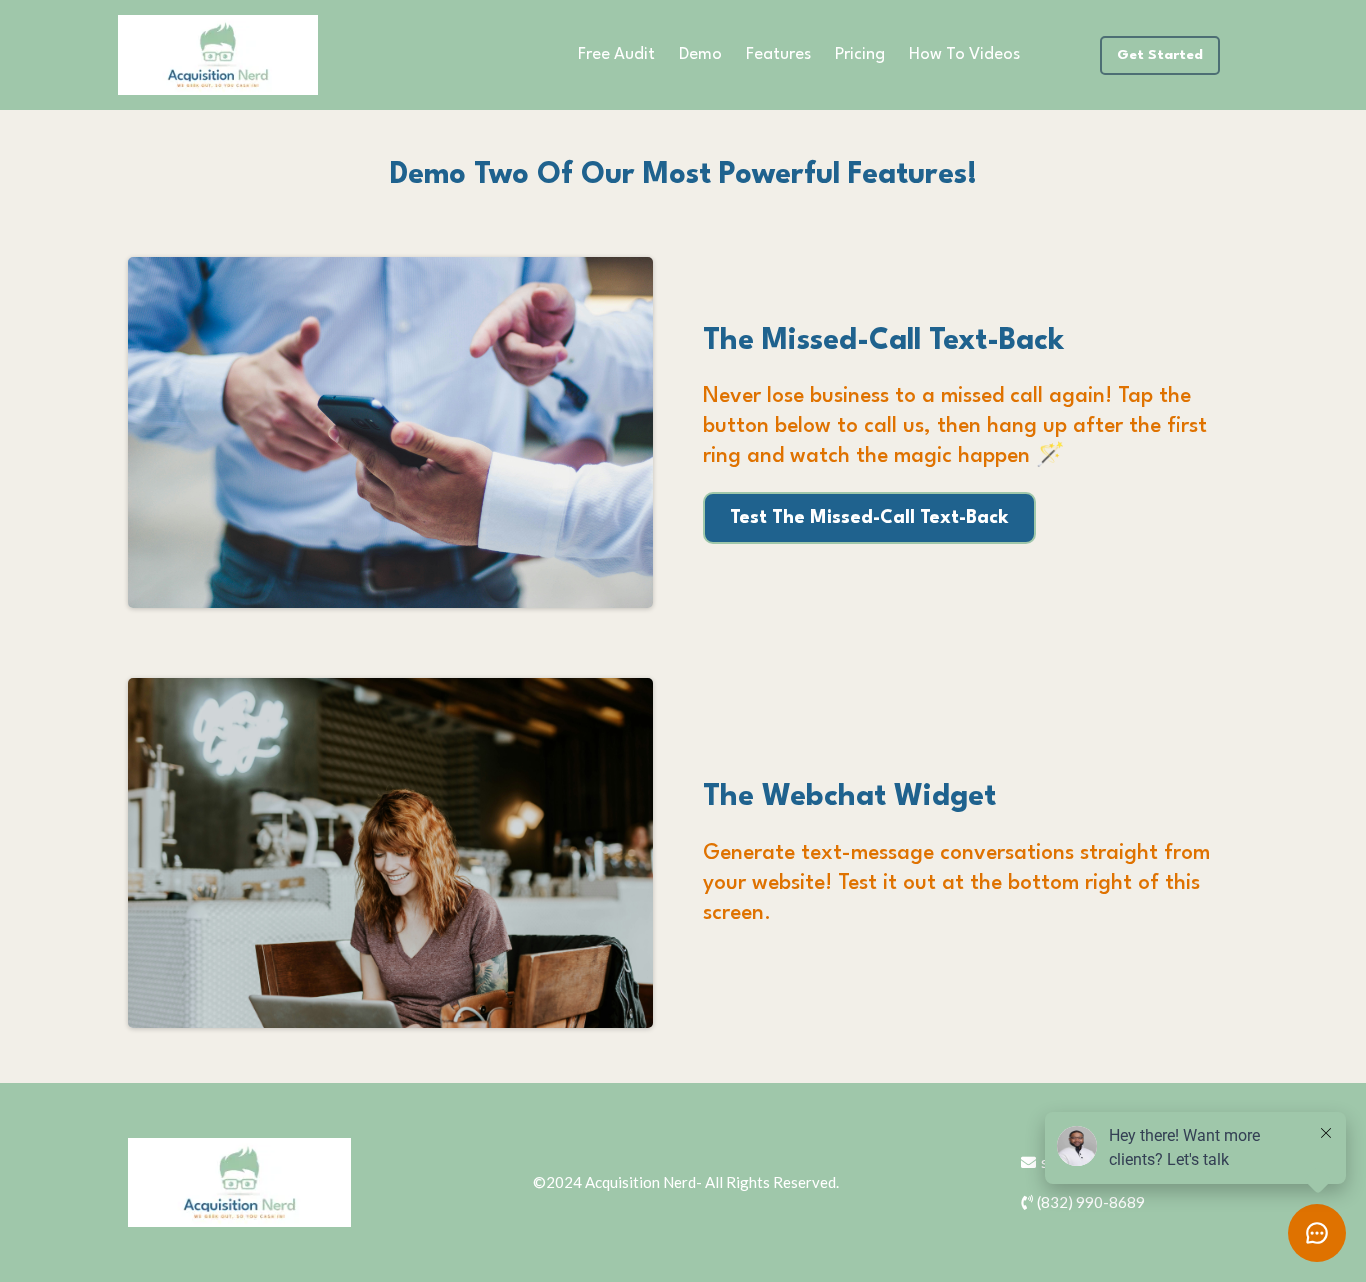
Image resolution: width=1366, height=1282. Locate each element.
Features (778, 54)
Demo (700, 54)
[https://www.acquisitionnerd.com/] (218, 55)
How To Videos (964, 54)
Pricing (860, 54)
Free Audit (616, 54)
